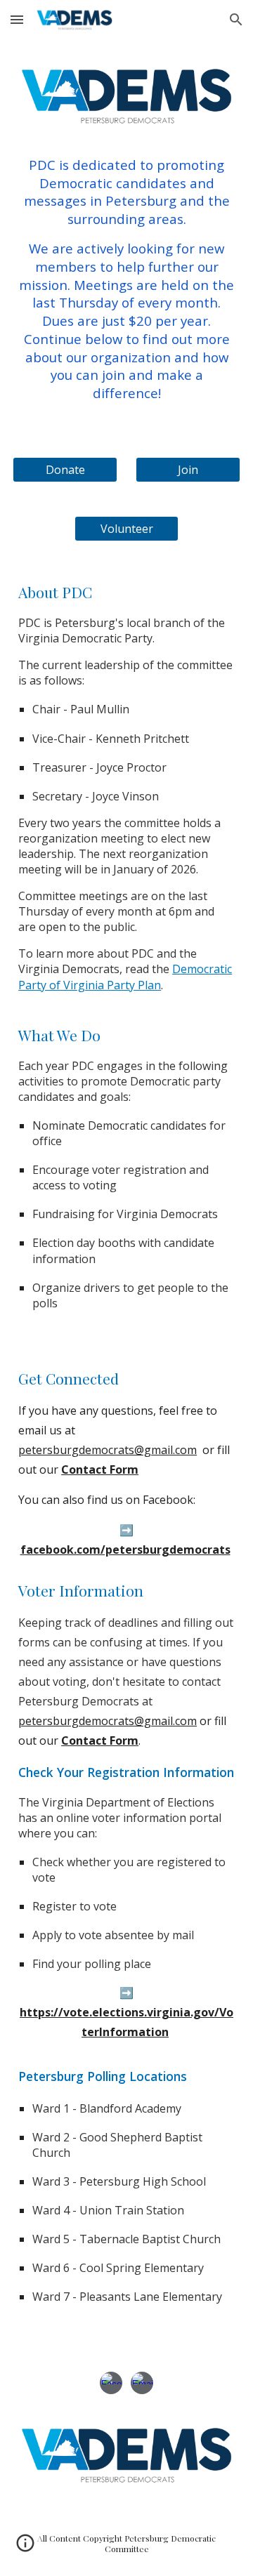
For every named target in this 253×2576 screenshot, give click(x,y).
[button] (17, 19)
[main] (126, 279)
